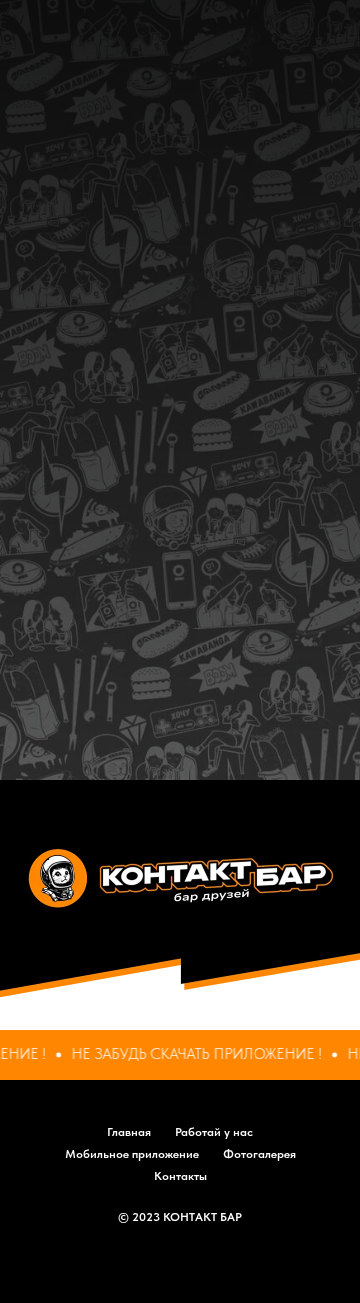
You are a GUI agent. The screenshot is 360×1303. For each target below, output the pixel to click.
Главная (129, 1132)
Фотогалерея (259, 1154)
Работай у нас (214, 1132)
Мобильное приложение (132, 1154)
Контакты (180, 1176)
